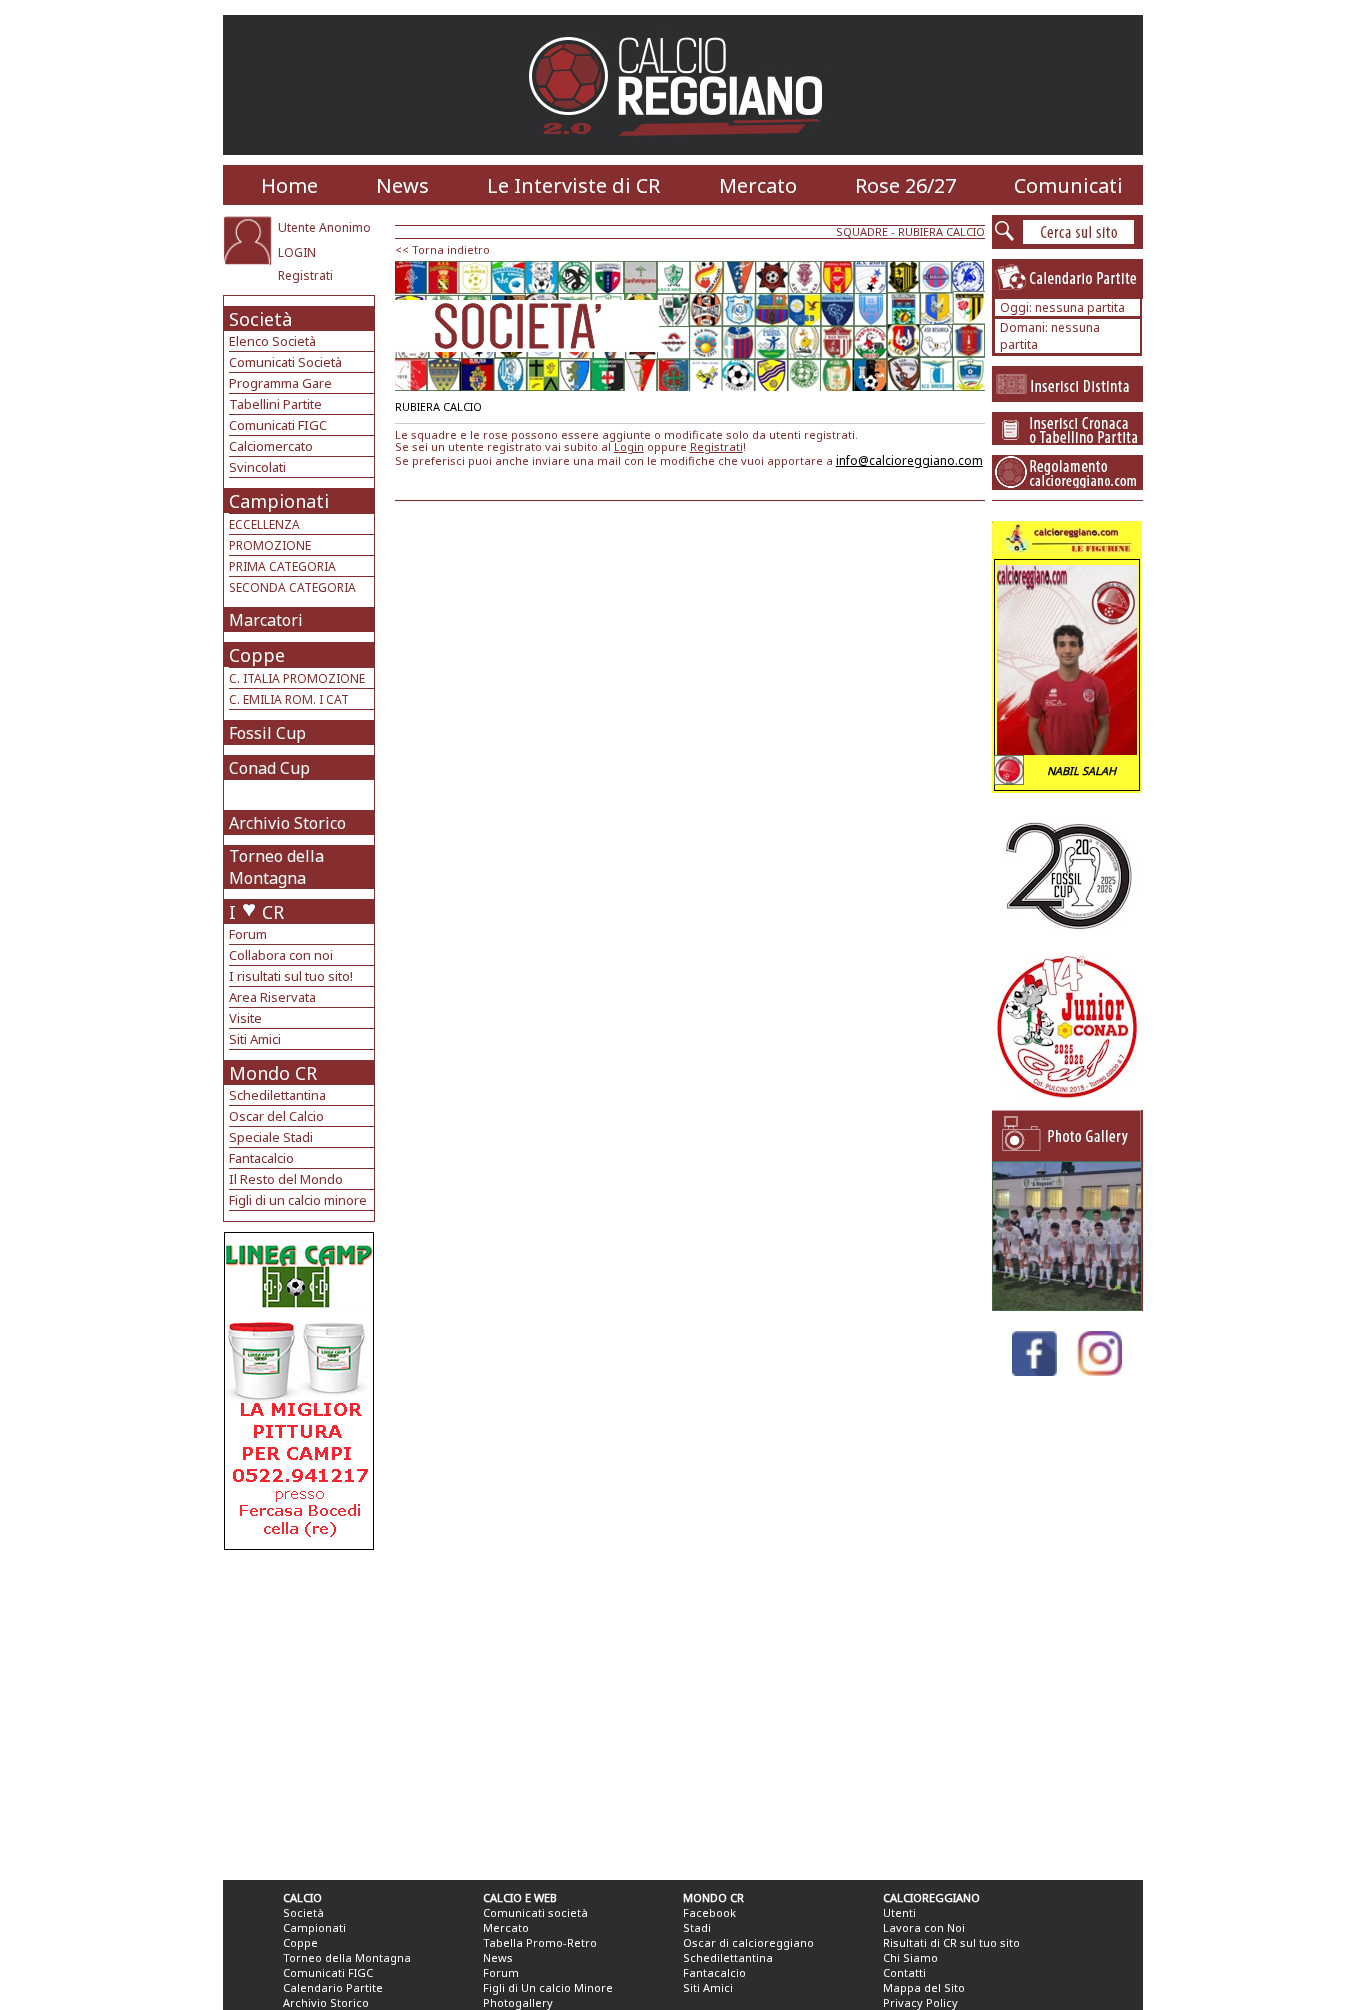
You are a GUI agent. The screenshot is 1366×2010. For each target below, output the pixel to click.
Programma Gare (280, 383)
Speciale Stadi (271, 1137)
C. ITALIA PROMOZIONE (297, 678)
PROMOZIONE (270, 545)
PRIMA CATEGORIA (282, 566)
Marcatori (266, 620)
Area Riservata (272, 997)
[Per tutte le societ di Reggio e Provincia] (299, 1544)
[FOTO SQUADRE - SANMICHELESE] (1067, 1305)
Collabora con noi (281, 955)
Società (260, 319)
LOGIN (297, 252)
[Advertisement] (301, 1710)
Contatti (904, 1972)
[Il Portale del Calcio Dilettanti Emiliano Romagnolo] (683, 149)
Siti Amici (255, 1039)
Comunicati (1068, 185)
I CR (256, 912)
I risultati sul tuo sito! (291, 976)
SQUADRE (862, 231)
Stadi (697, 1927)
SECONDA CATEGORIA (292, 587)
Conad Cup (269, 768)
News (402, 185)
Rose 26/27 (905, 185)
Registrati (305, 275)
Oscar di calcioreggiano (748, 1942)
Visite (245, 1018)
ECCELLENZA (264, 524)
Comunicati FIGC (278, 425)
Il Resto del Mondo (286, 1179)
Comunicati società (535, 1912)
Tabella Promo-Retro (540, 1942)
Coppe (257, 655)
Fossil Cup (267, 733)
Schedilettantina (277, 1095)
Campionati (279, 501)
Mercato (758, 185)
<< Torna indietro (442, 249)
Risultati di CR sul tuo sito (951, 1942)
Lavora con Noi (924, 1927)
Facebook (709, 1912)
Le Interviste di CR (573, 185)
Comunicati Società (285, 362)
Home (289, 185)
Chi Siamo (910, 1957)
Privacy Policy (920, 2002)
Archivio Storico (287, 823)
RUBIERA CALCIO (941, 231)
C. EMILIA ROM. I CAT (289, 699)
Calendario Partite (333, 1987)
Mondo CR (273, 1073)
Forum (248, 934)
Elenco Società (272, 341)
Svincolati (257, 467)
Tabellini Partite (275, 404)
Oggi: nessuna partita (1062, 307)
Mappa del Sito (924, 1987)
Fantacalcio (261, 1158)
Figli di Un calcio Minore (548, 1987)
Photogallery (518, 2002)
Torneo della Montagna (276, 867)
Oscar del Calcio (276, 1116)
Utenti (899, 1912)
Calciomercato (271, 446)
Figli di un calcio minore (298, 1200)
